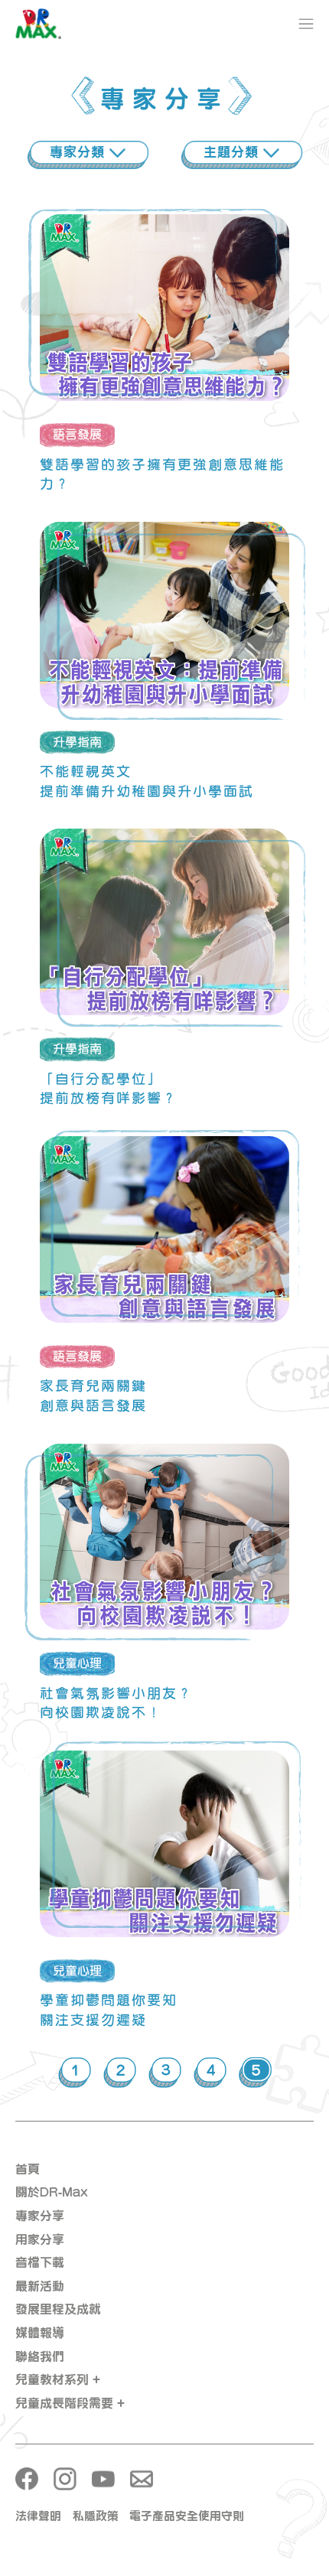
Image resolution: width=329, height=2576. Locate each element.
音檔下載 (40, 2262)
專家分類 (80, 152)
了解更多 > (164, 327)
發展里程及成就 (58, 2309)
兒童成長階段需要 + (70, 2403)
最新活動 (40, 2286)
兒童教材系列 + (58, 2379)
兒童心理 (77, 1663)
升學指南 (77, 742)
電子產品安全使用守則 (187, 2516)
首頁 (28, 2169)
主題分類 (233, 152)
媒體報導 (40, 2333)
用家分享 (40, 2239)
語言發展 (77, 435)
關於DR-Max (52, 2192)
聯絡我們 (40, 2356)
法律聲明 (38, 2516)
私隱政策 (96, 2516)
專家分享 (40, 2216)
